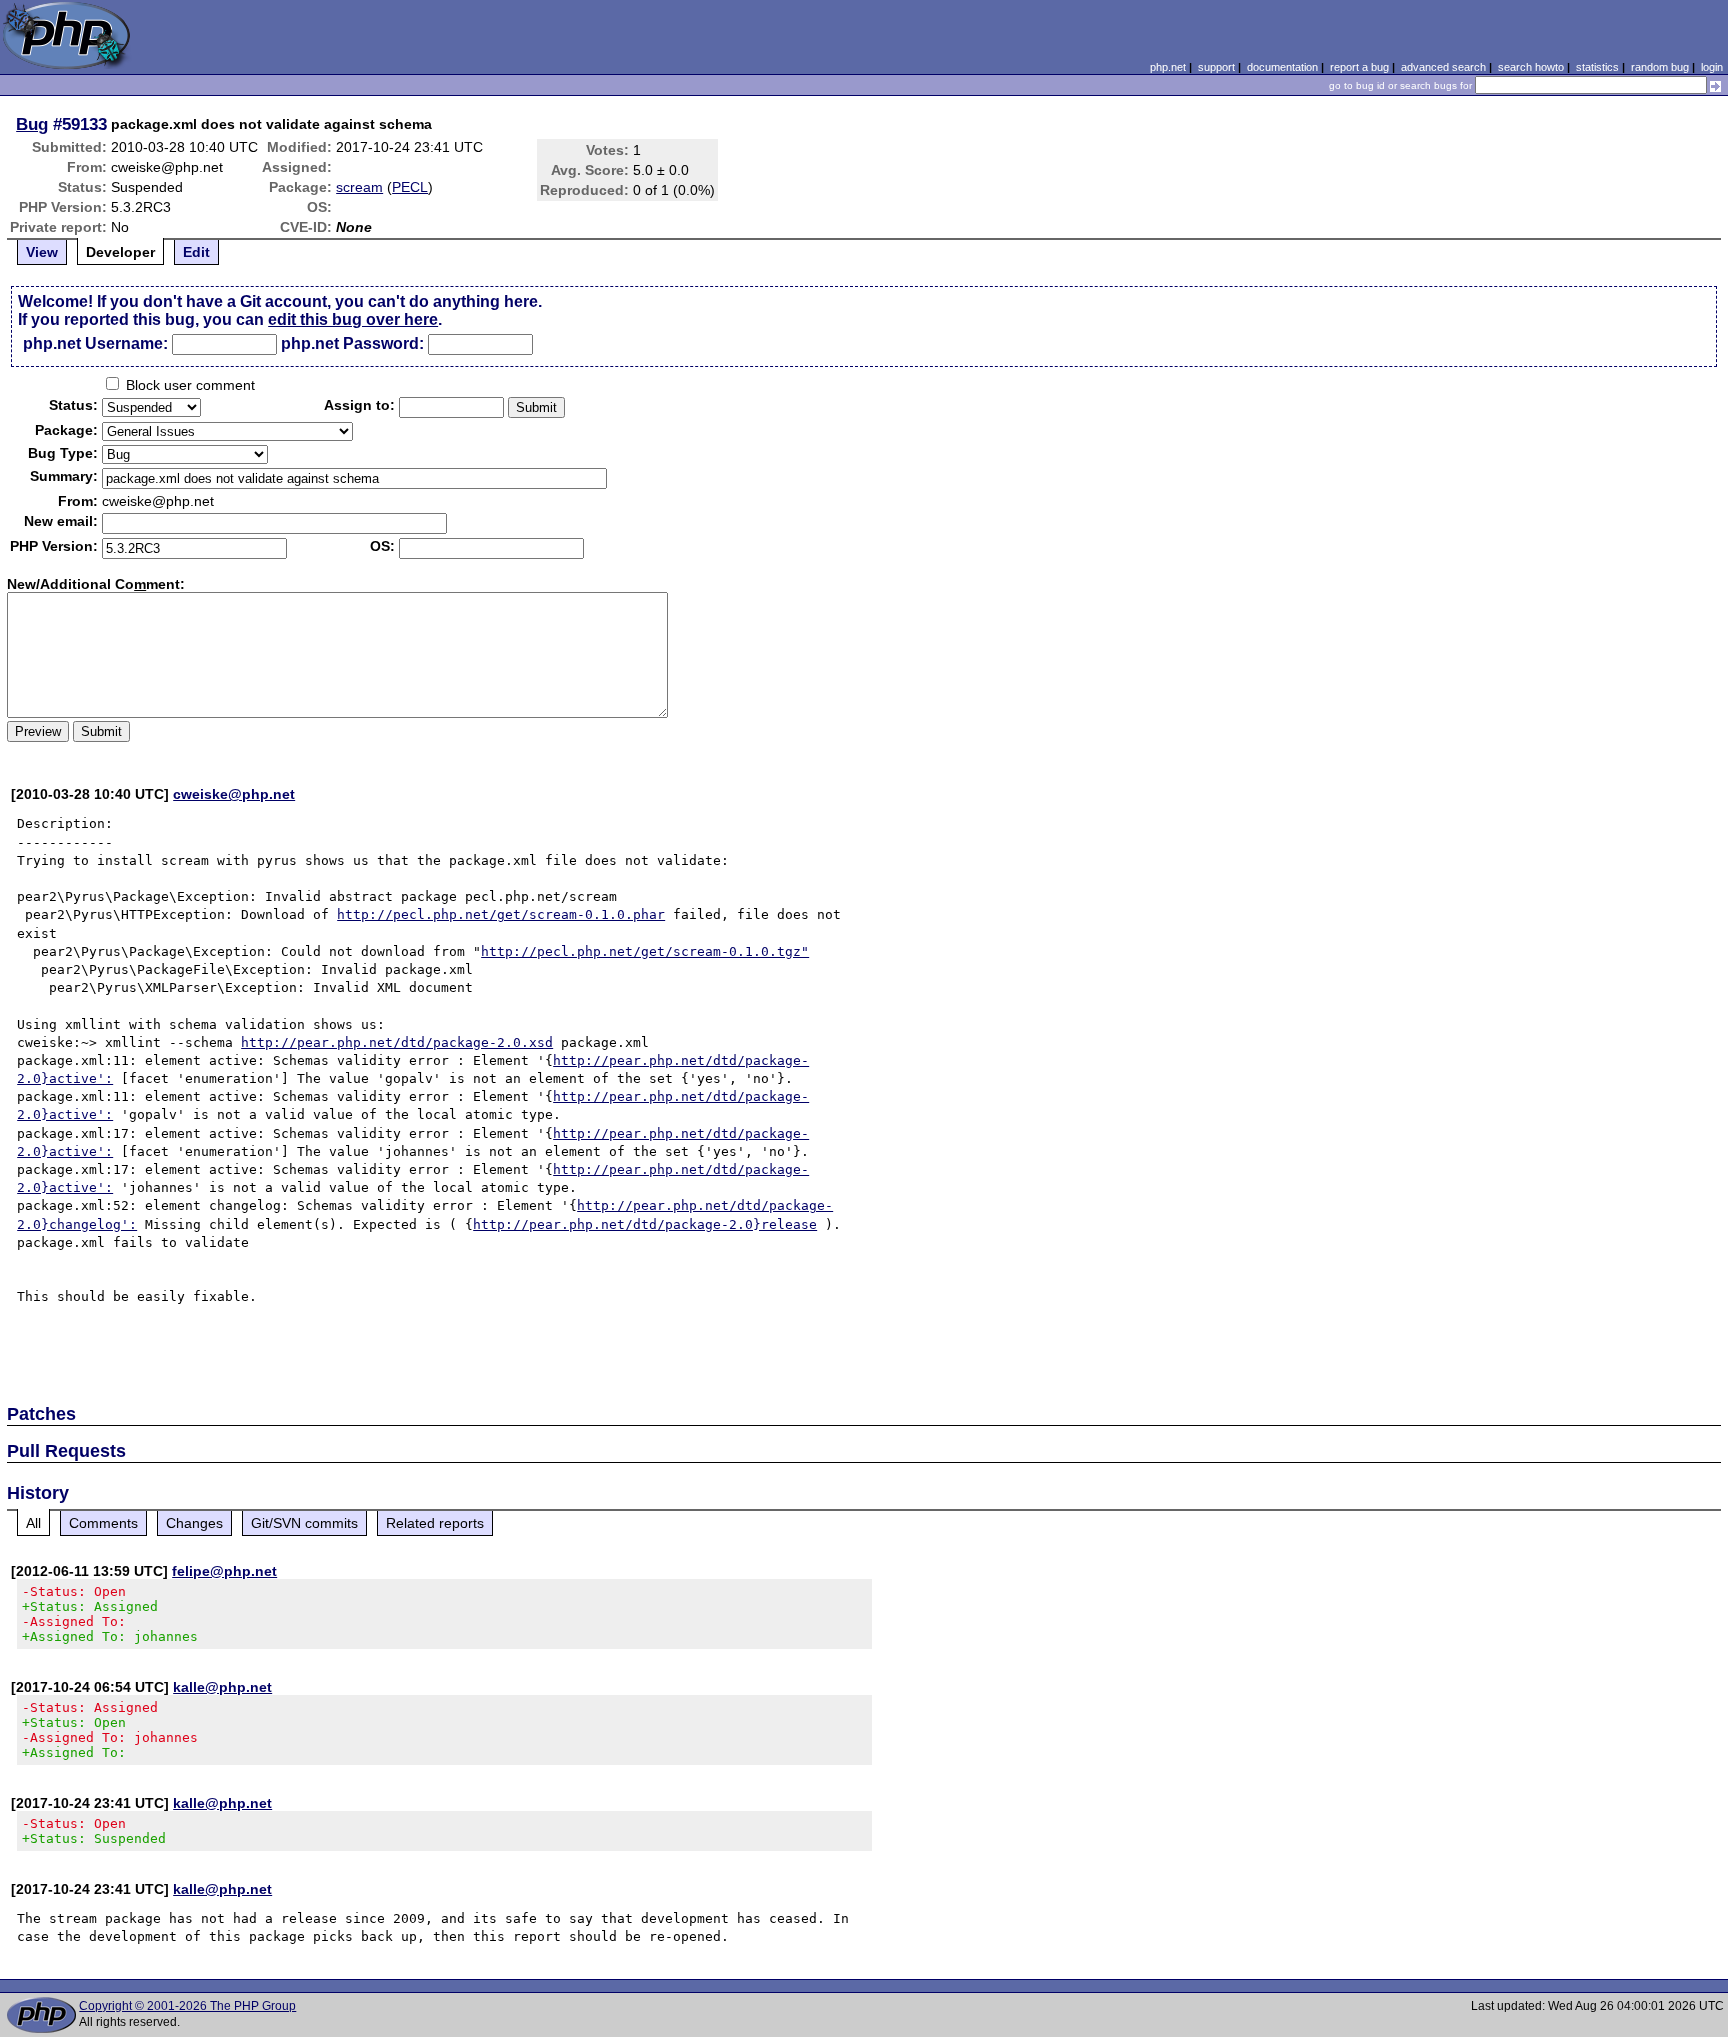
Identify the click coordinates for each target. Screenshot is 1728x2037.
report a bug (1359, 67)
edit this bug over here (353, 319)
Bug (32, 124)
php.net (1168, 67)
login (1712, 67)
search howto (1531, 67)
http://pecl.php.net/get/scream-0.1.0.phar (501, 914)
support (1216, 67)
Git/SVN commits (304, 1523)
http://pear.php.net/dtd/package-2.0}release (645, 1224)
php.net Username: (95, 343)
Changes (194, 1523)
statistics (1597, 67)
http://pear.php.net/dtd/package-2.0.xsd (397, 1042)
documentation (1282, 67)
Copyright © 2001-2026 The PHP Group (187, 2006)
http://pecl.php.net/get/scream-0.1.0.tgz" (645, 951)
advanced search (1443, 67)
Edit (196, 252)
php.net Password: (352, 343)
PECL (410, 187)
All (33, 1523)
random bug (1660, 67)
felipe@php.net (224, 1571)
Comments (103, 1523)
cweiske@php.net (234, 794)
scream (359, 187)
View (42, 252)
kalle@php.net (222, 1687)
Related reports (435, 1523)
